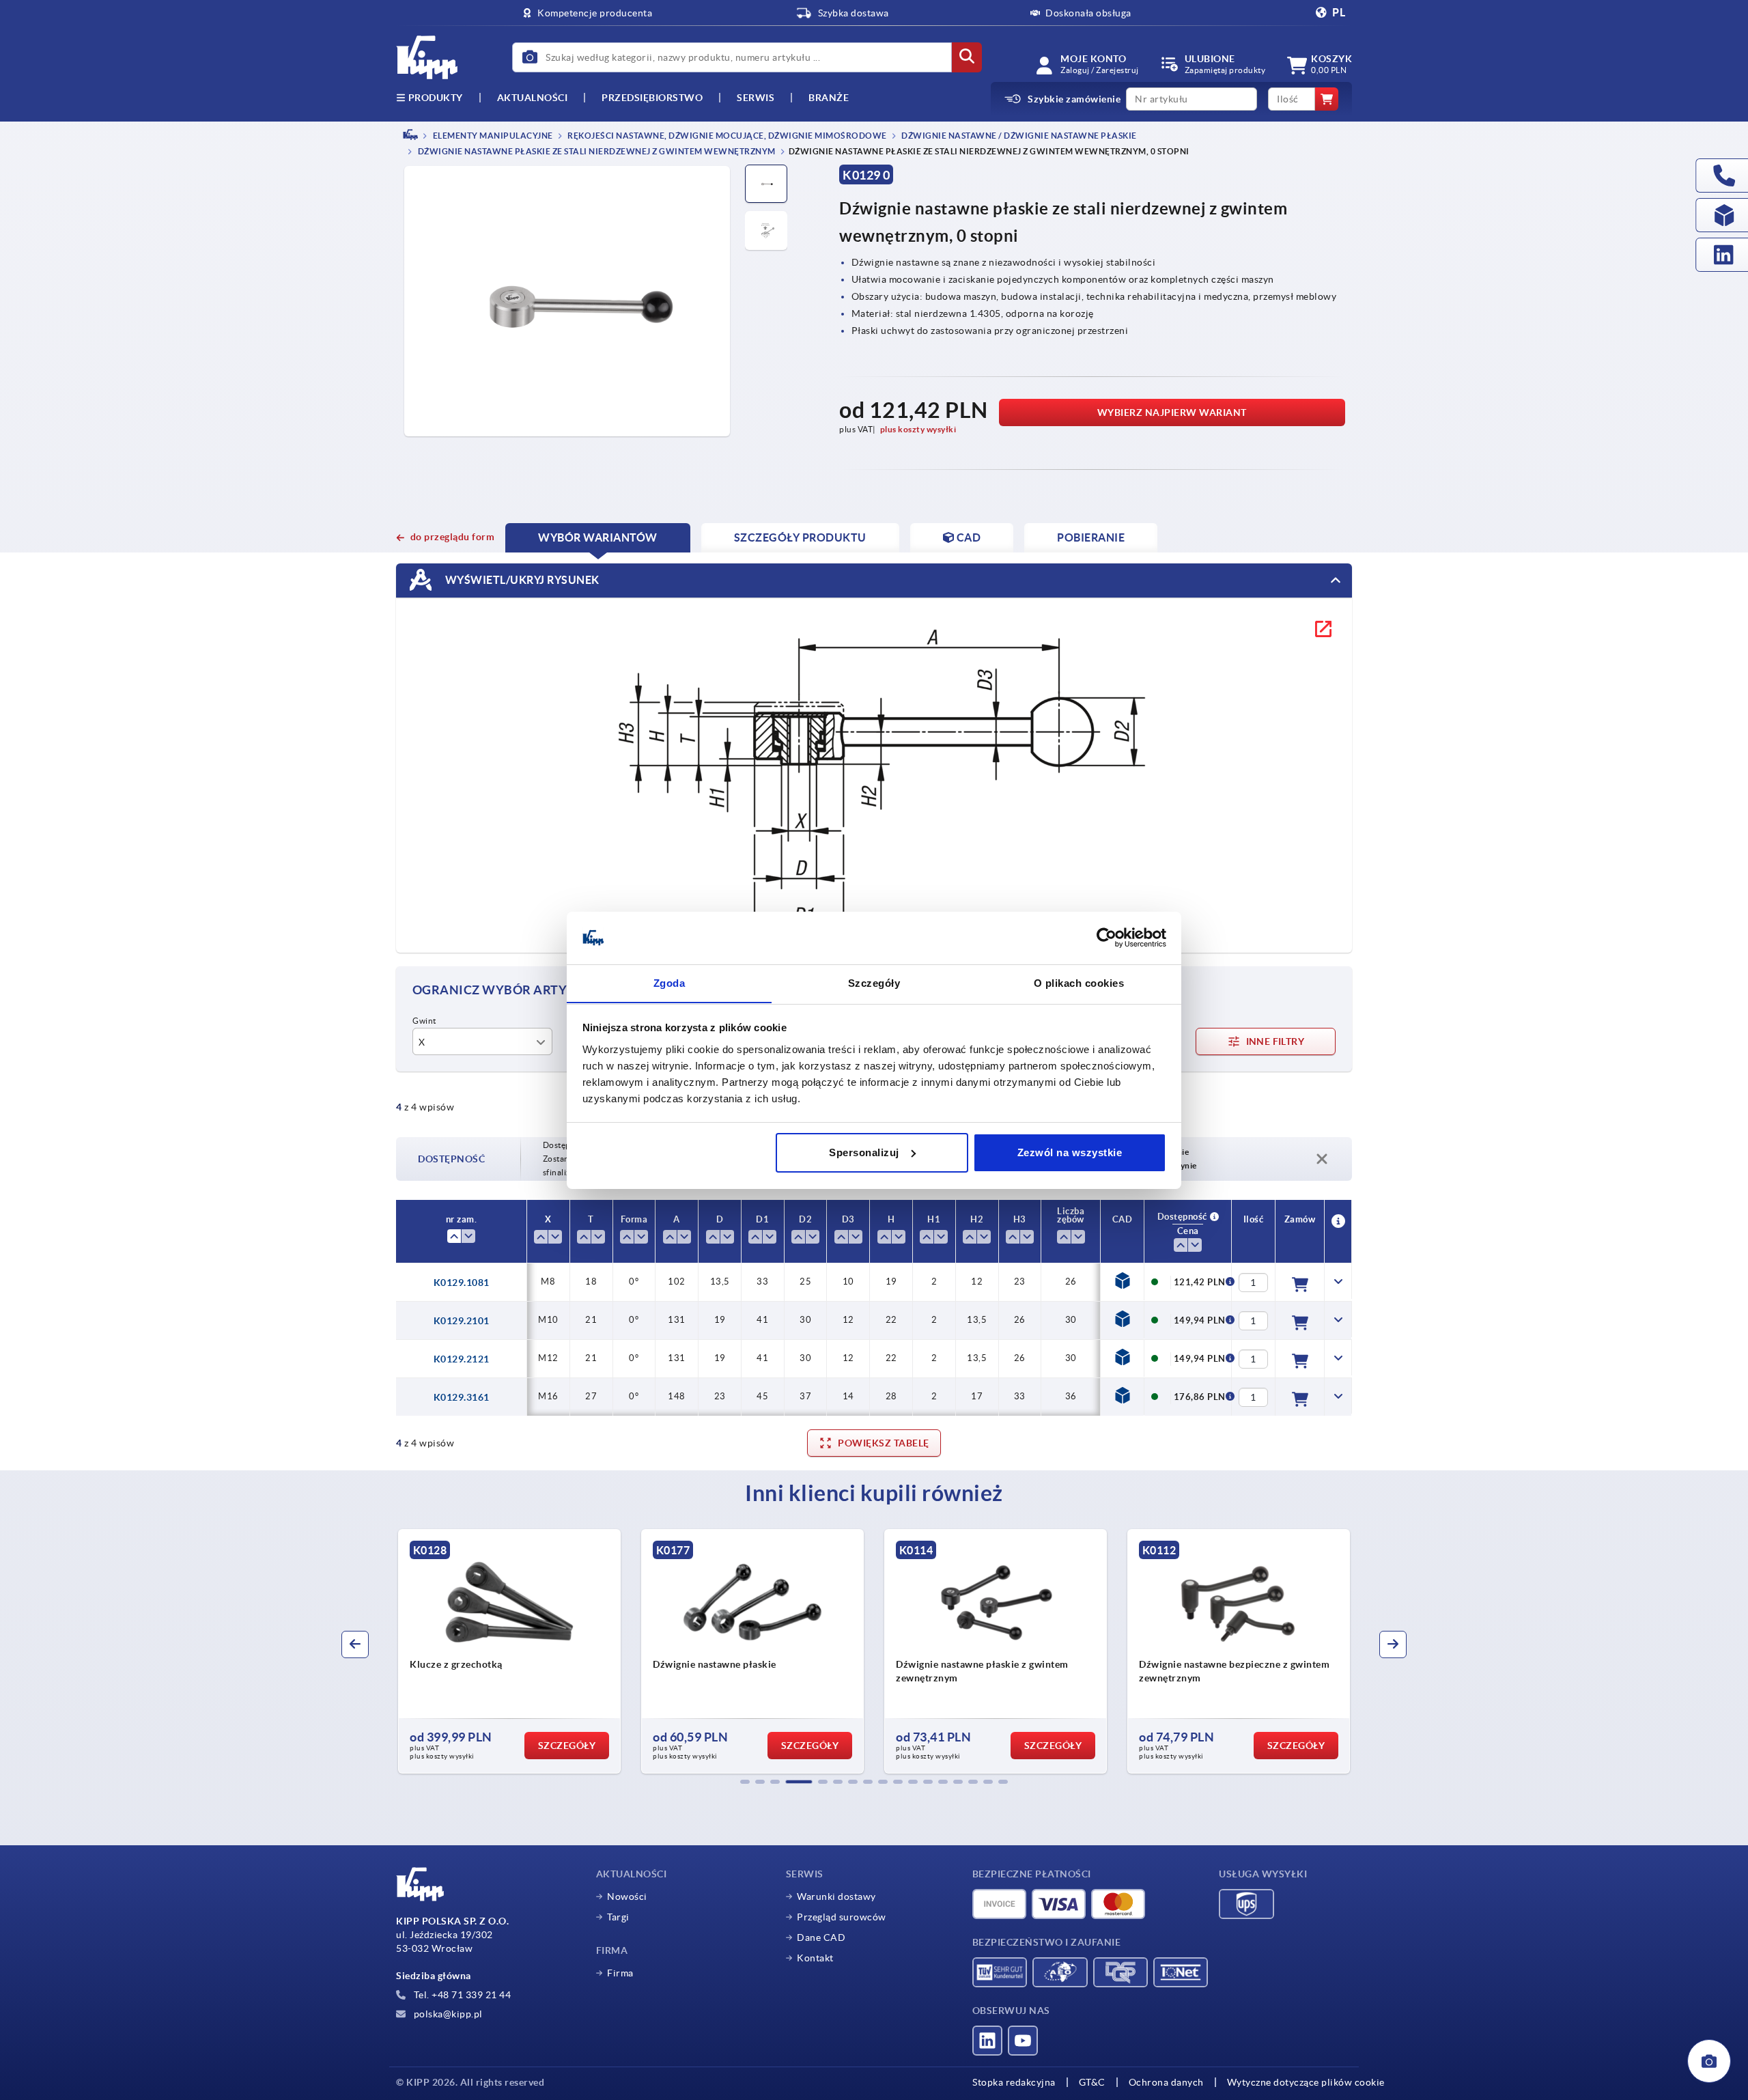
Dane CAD (821, 1937)
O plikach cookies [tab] (1079, 982)
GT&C (1092, 2082)
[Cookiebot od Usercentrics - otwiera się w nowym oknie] (1106, 938)
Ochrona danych (1166, 2082)
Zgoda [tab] (669, 982)
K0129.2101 (462, 1321)
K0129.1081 (462, 1283)
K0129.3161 (462, 1397)
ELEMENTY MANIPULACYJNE (492, 136)
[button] (745, 1782)
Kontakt (815, 1958)
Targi (618, 1917)
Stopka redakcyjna (1014, 2082)
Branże (829, 98)
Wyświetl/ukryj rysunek (521, 580)
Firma (620, 1973)
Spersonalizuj (864, 1152)
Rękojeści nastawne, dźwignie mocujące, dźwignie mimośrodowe (727, 136)
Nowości (627, 1896)
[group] (509, 1651)
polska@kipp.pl (447, 2014)
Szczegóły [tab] (874, 982)
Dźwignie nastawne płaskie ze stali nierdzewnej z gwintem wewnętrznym (596, 152)
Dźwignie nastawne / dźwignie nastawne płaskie (1018, 136)
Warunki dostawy (836, 1896)
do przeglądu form (452, 537)
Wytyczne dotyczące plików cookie (1306, 2082)
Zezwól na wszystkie (1070, 1152)
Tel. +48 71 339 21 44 (461, 1995)
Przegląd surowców (842, 1917)
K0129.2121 (462, 1359)
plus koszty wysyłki (918, 429)
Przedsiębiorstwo (652, 98)
